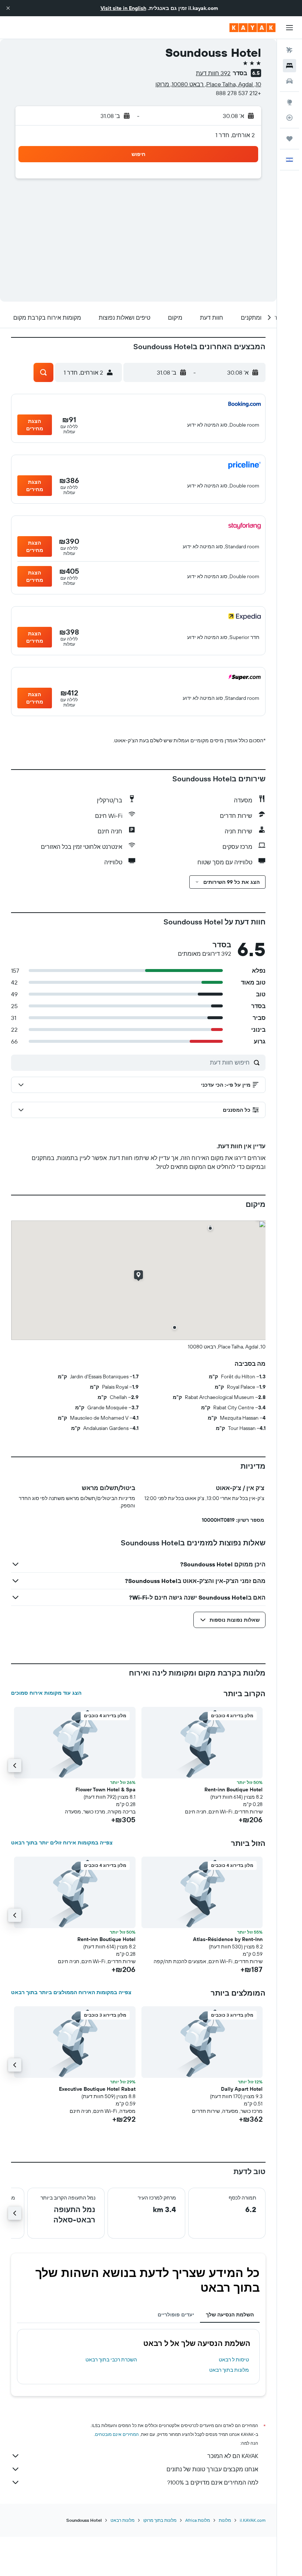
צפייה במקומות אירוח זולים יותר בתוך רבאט (62, 1843)
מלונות (225, 2520)
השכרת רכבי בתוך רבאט (111, 2360)
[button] (8, 8)
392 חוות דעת (213, 73)
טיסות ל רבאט (234, 2360)
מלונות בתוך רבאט (229, 2370)
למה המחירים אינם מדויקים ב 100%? (213, 2482)
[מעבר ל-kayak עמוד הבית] (252, 28)
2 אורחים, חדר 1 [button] (235, 135)
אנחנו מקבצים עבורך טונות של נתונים (212, 2469)
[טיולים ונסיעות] (289, 139)
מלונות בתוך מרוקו (160, 2520)
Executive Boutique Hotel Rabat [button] (97, 2089)
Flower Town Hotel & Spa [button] (106, 1789)
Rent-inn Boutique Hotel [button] (233, 1789)
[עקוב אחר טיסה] (289, 118)
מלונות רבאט (122, 2520)
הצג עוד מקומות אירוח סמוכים (46, 1693)
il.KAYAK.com (253, 2520)
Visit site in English (123, 8)
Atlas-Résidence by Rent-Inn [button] (228, 1939)
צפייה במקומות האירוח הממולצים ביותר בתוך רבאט (71, 1992)
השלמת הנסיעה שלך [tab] (230, 2315)
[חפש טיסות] (289, 50)
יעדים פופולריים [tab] (176, 2315)
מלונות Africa (198, 2520)
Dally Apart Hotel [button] (242, 2089)
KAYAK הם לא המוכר (233, 2456)
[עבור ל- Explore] (289, 102)
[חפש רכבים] (289, 81)
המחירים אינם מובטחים (117, 2434)
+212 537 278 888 (238, 93)
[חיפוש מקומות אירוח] (289, 66)
